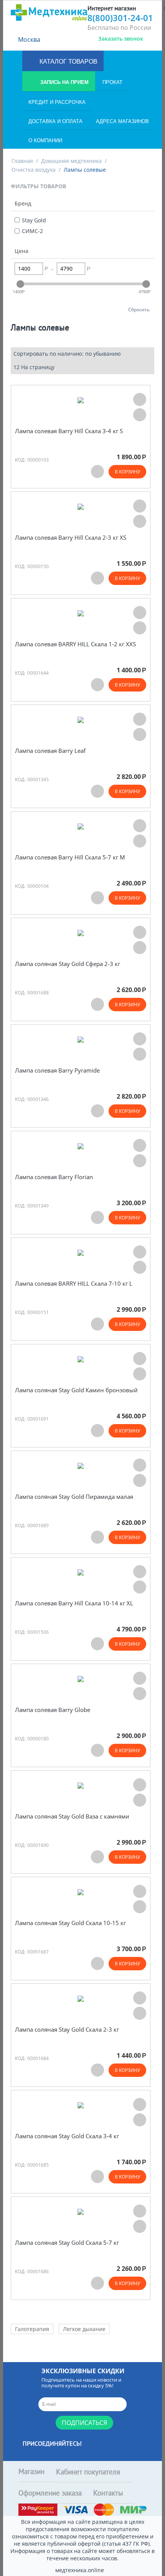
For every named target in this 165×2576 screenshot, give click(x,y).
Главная (22, 161)
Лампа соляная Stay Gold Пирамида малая (74, 1497)
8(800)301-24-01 (120, 18)
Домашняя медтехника (71, 161)
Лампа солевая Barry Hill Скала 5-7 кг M (70, 857)
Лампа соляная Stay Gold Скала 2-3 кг (67, 2030)
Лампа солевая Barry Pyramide (57, 1070)
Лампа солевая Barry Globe (53, 1710)
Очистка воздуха (34, 170)
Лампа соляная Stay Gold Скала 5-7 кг (67, 2243)
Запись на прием (64, 82)
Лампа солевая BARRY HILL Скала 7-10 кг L (74, 1284)
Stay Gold (34, 220)
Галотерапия (32, 2329)
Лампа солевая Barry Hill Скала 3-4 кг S (69, 431)
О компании (45, 140)
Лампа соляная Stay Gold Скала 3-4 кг (67, 2136)
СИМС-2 (32, 231)
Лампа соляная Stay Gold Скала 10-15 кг (70, 1923)
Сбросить (139, 309)
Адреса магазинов (122, 121)
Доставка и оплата (55, 121)
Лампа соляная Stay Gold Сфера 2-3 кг (68, 964)
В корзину (127, 472)
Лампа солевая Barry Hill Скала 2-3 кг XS (71, 538)
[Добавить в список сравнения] (140, 415)
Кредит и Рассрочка (57, 102)
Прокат (112, 82)
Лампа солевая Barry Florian (54, 1177)
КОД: (20, 460)
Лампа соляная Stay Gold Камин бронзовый (76, 1390)
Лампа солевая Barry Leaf (50, 751)
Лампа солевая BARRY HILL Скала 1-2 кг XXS (75, 644)
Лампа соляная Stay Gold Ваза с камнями (72, 1816)
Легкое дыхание (84, 2329)
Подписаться (84, 2423)
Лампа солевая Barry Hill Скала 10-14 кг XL (74, 1603)
